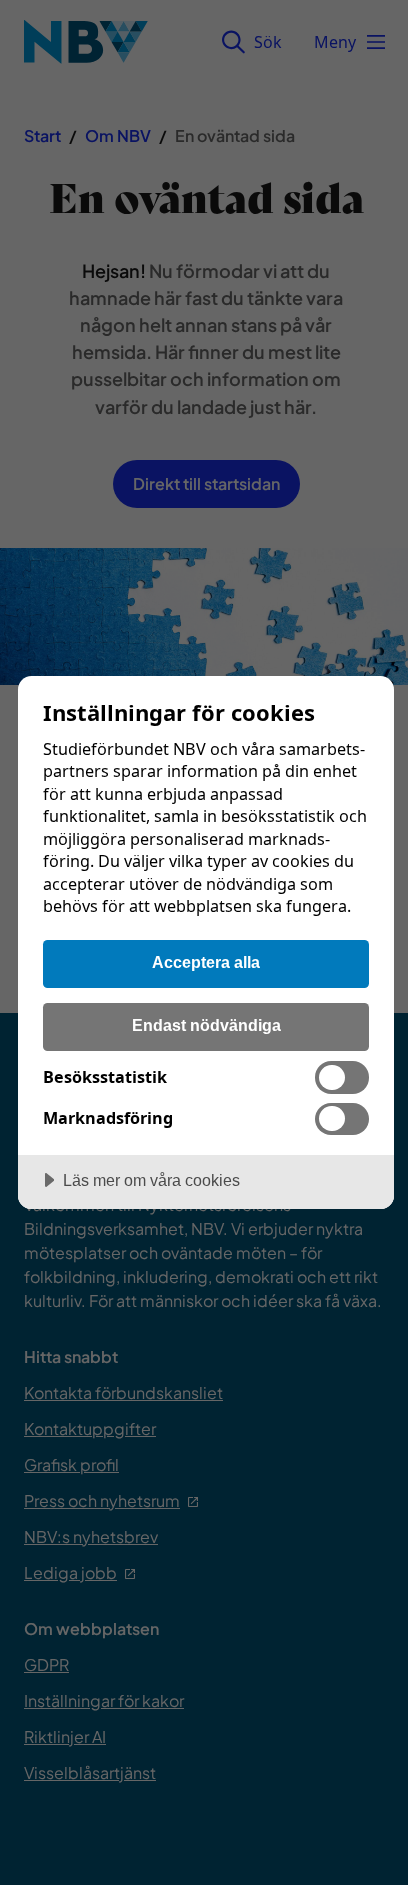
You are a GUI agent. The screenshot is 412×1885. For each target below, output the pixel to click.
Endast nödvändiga (206, 1025)
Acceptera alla (206, 962)
